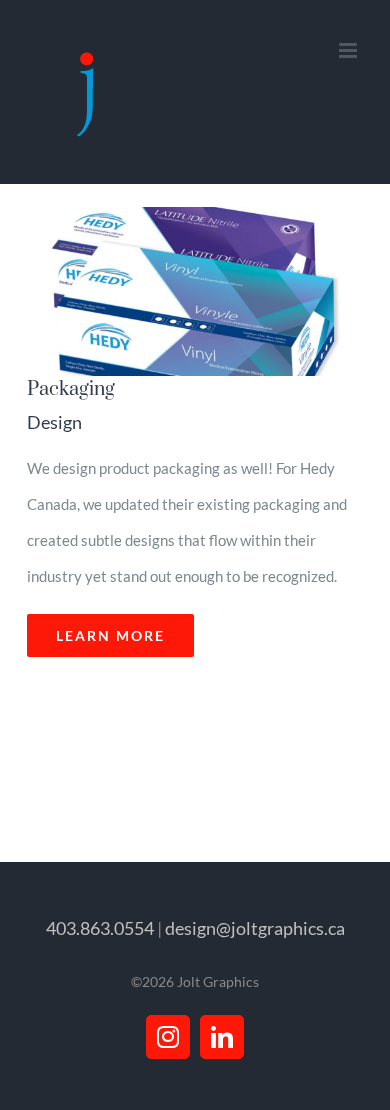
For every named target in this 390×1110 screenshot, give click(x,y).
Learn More (110, 635)
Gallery (213, 292)
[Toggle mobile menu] (349, 50)
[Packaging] (189, 291)
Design (54, 422)
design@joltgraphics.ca (255, 928)
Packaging (165, 292)
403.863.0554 (100, 928)
